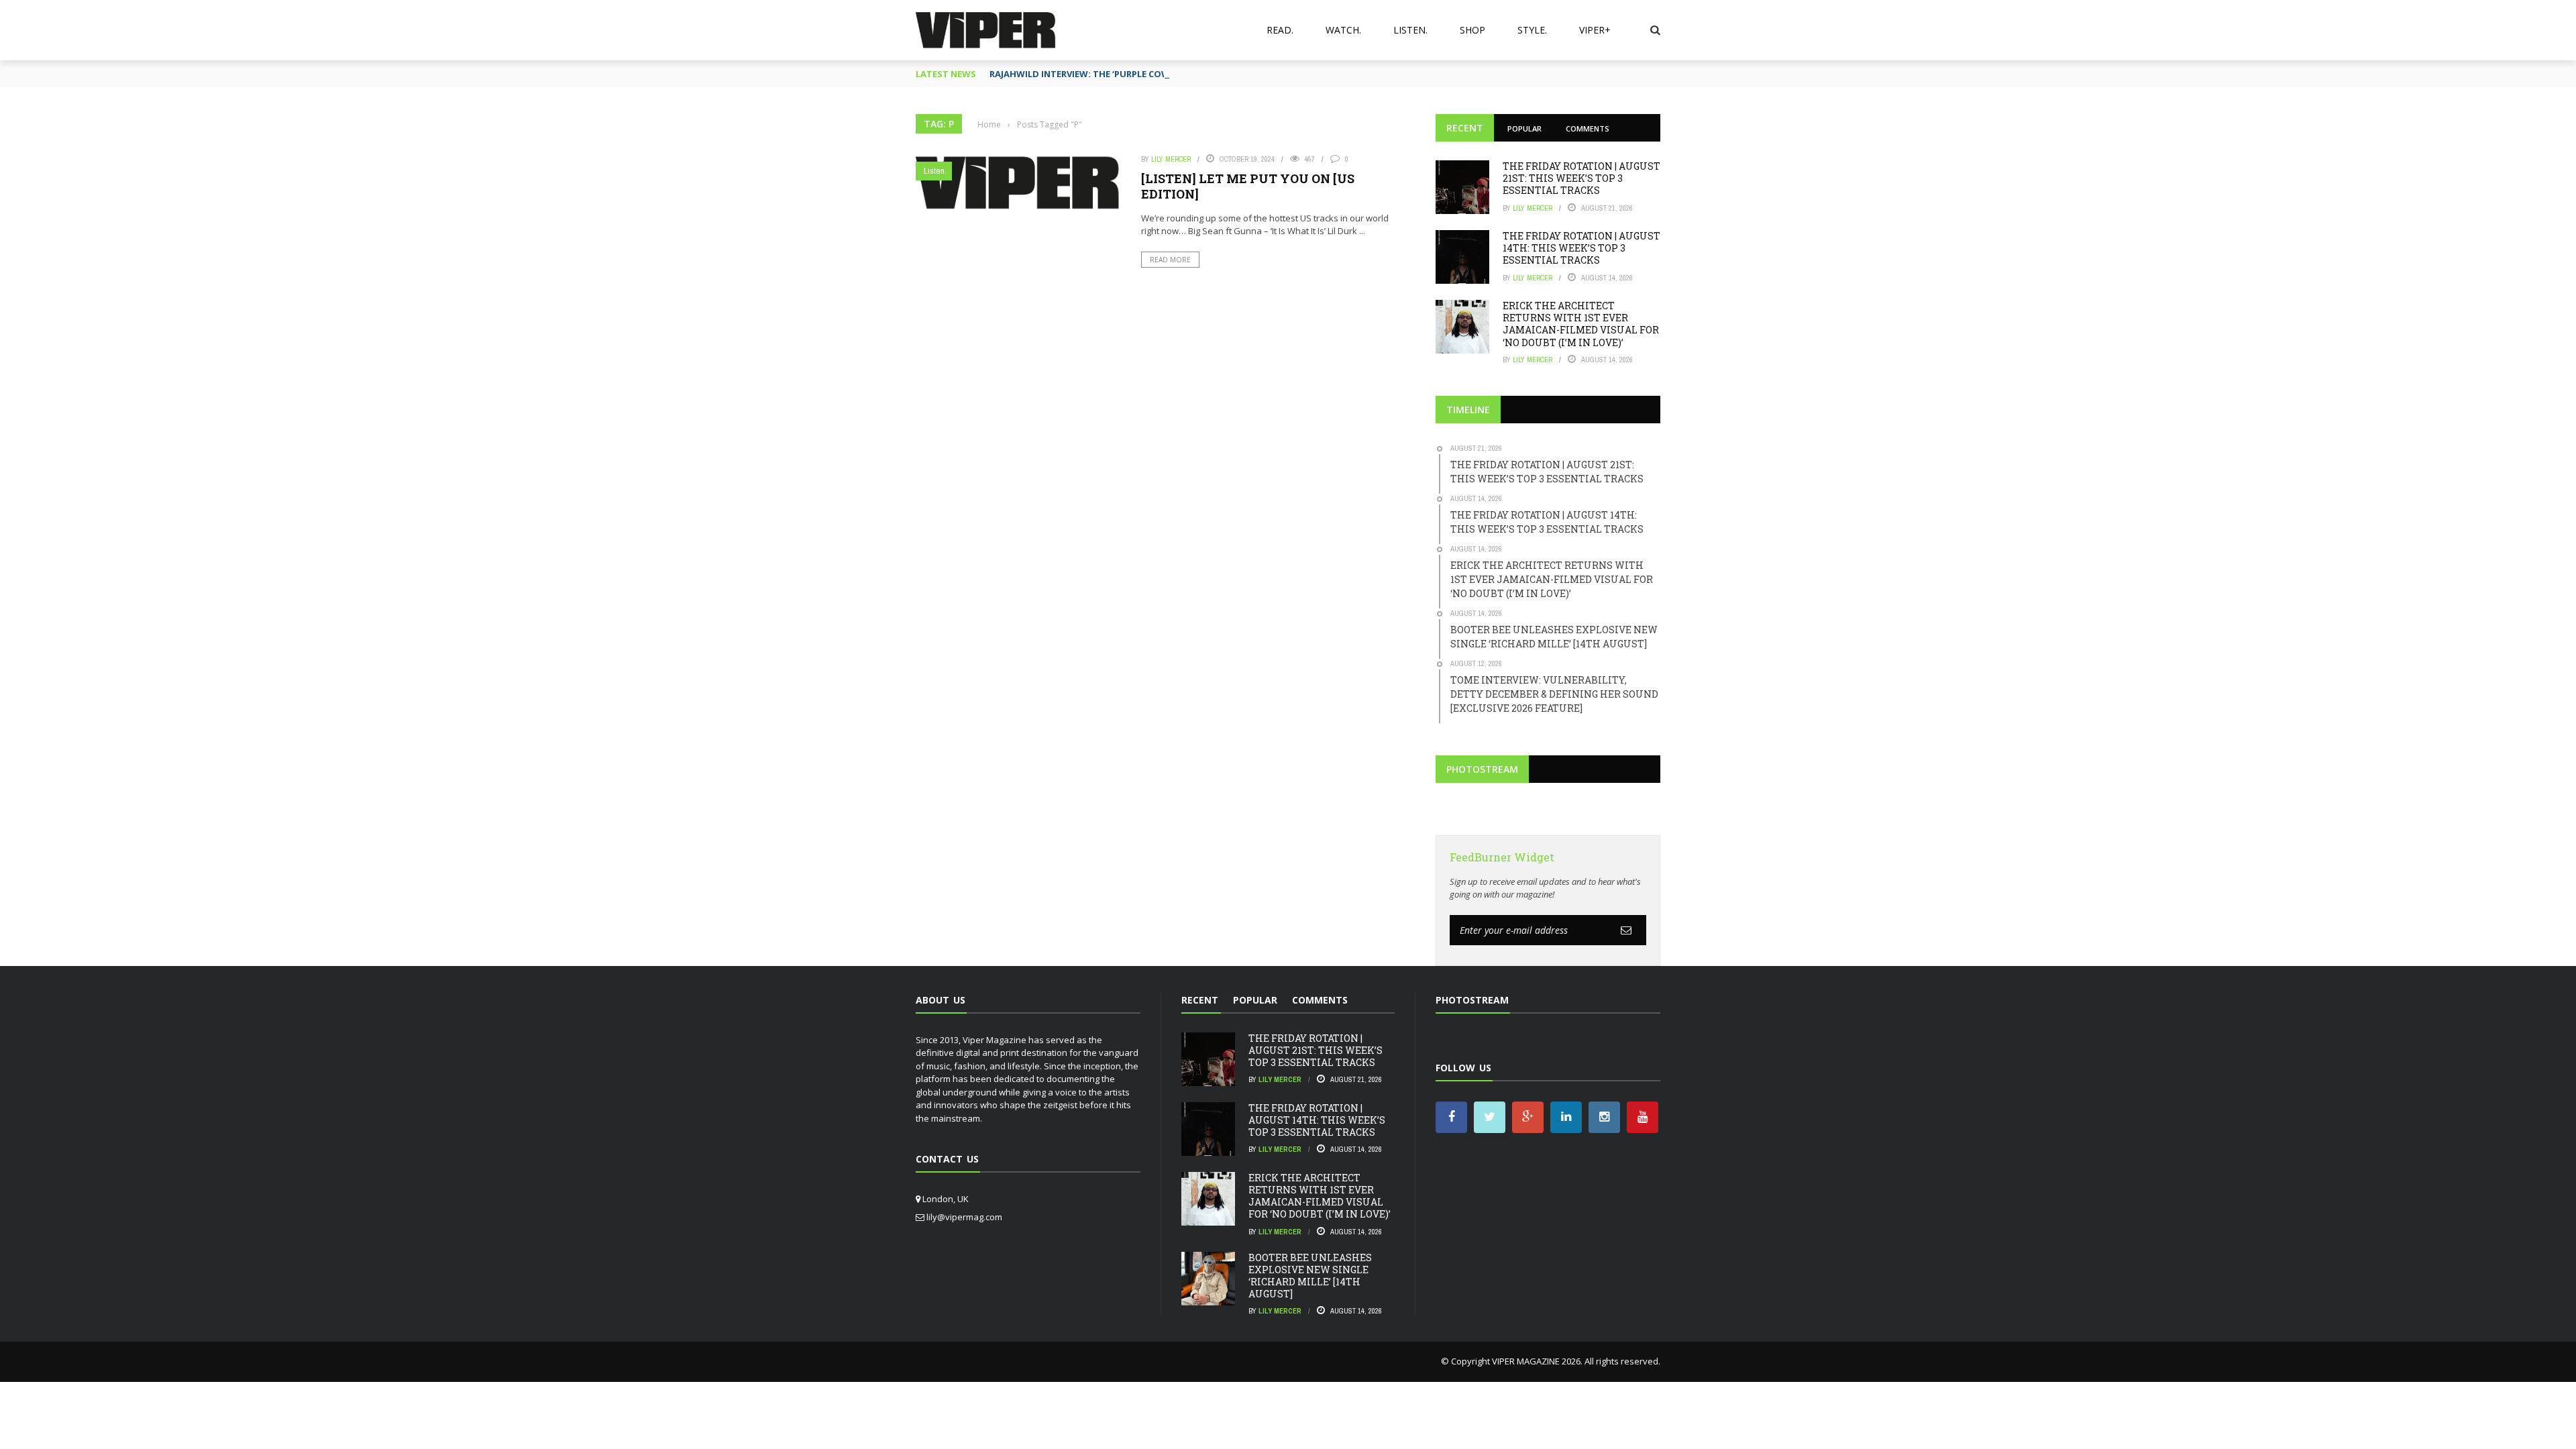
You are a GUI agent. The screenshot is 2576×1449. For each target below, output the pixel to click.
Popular (1524, 128)
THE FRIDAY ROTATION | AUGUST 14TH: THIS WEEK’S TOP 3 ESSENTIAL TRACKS (1581, 248)
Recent (1465, 128)
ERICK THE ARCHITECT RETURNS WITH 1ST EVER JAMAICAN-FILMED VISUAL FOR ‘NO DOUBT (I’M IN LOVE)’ (1581, 324)
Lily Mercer (1171, 159)
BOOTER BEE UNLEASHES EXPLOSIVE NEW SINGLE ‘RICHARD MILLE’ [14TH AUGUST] (1310, 1276)
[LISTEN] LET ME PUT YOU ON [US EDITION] (1248, 186)
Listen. (1410, 30)
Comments (1588, 128)
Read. (1280, 30)
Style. (1532, 30)
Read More (1170, 260)
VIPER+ (1595, 30)
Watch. (1343, 30)
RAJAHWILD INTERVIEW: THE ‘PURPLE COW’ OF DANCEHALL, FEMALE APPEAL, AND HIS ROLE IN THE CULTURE (1219, 74)
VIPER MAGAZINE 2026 (1536, 1361)
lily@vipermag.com (964, 1217)
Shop (1472, 30)
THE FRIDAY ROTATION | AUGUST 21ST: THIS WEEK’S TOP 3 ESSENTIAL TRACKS (1581, 178)
